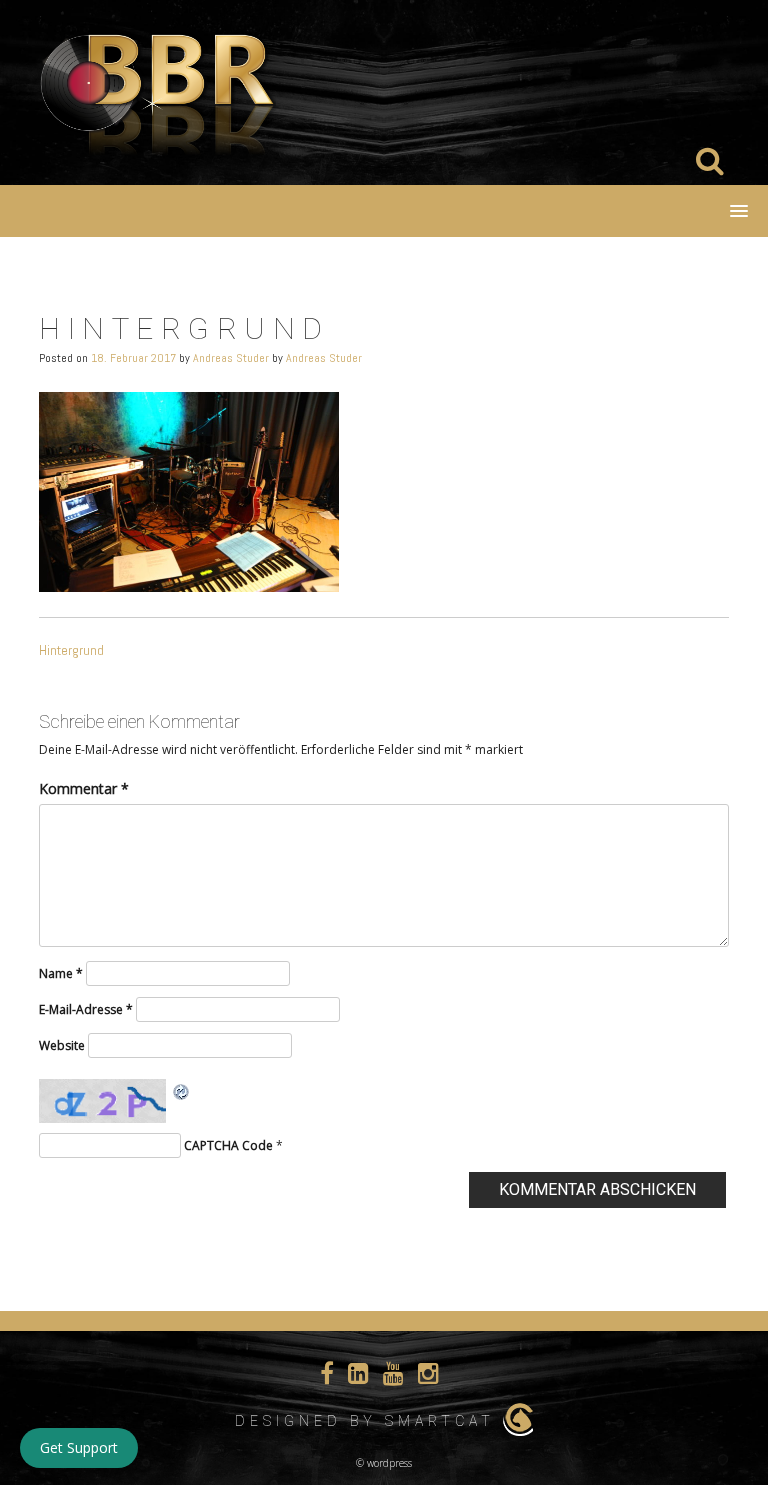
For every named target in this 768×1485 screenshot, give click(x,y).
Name (61, 973)
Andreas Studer (231, 358)
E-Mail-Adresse (86, 1009)
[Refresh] (182, 1090)
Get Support (79, 1447)
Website (62, 1045)
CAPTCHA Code (228, 1145)
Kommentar (84, 788)
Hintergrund (71, 650)
